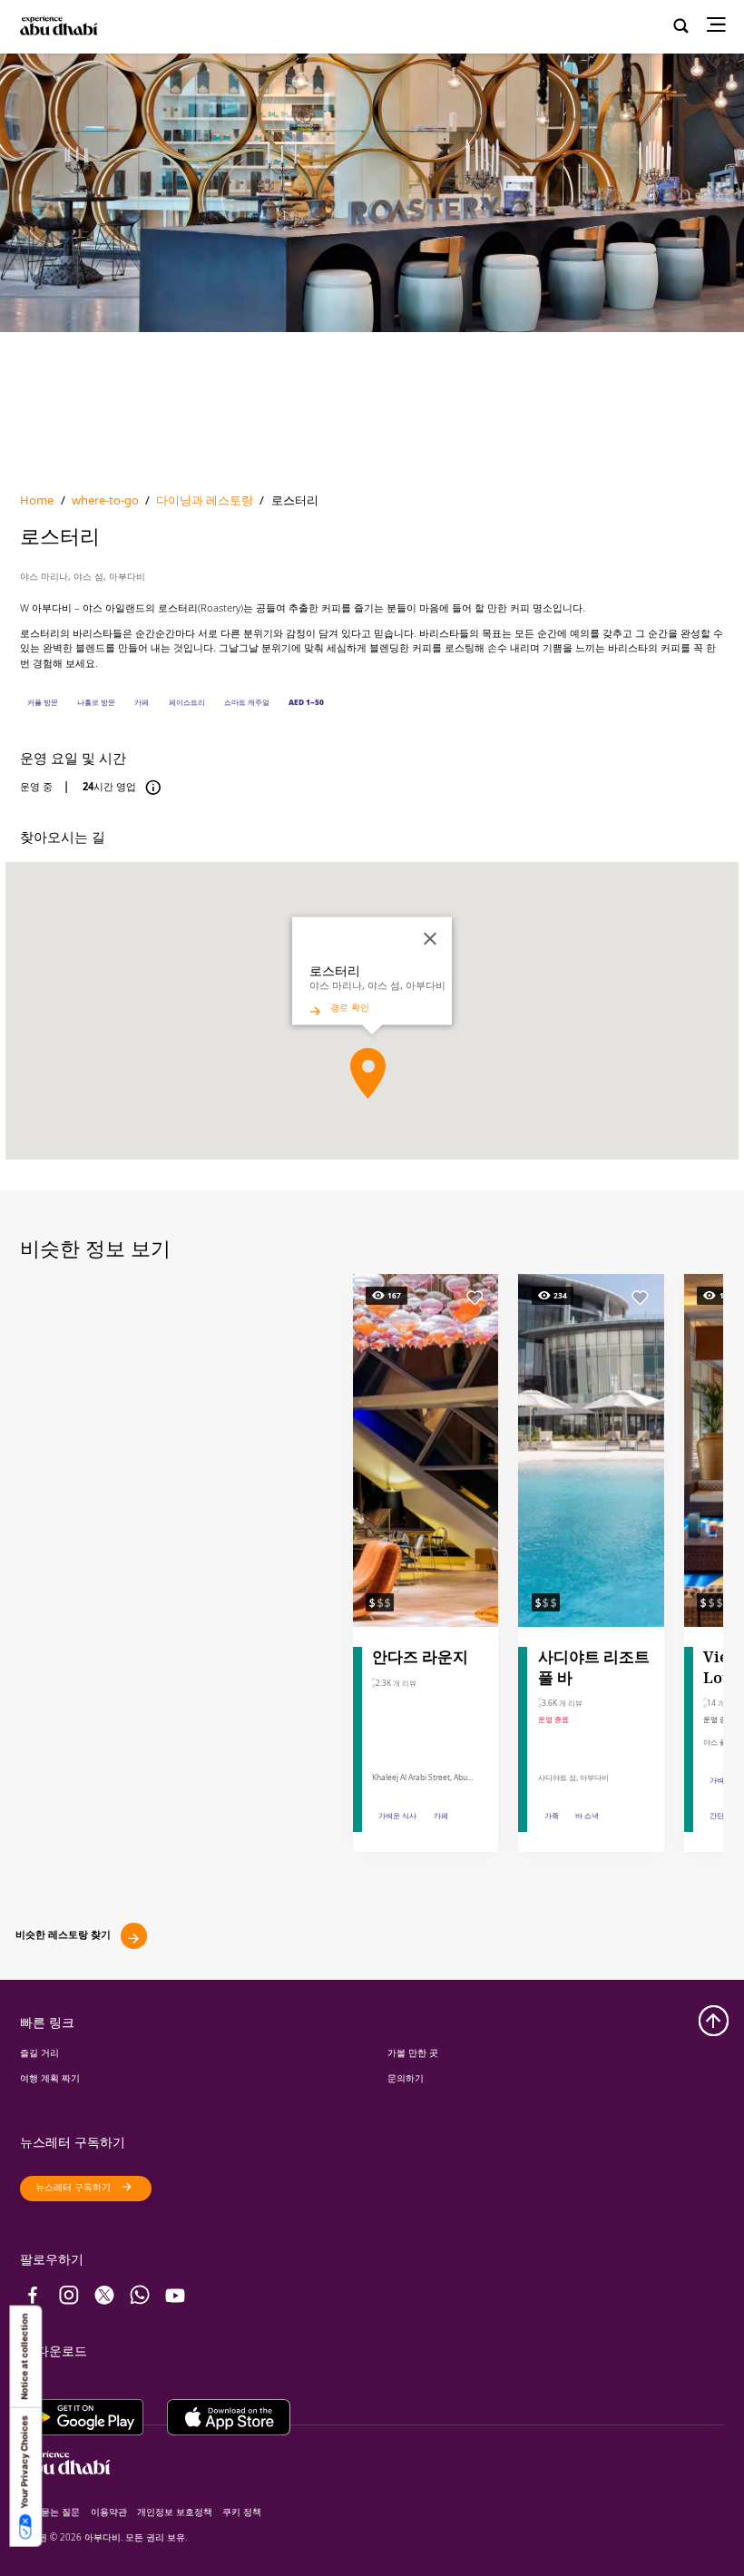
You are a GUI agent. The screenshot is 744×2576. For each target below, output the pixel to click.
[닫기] (430, 939)
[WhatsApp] (140, 2295)
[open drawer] (721, 27)
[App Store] (229, 2412)
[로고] (71, 27)
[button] (368, 1073)
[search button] (681, 27)
